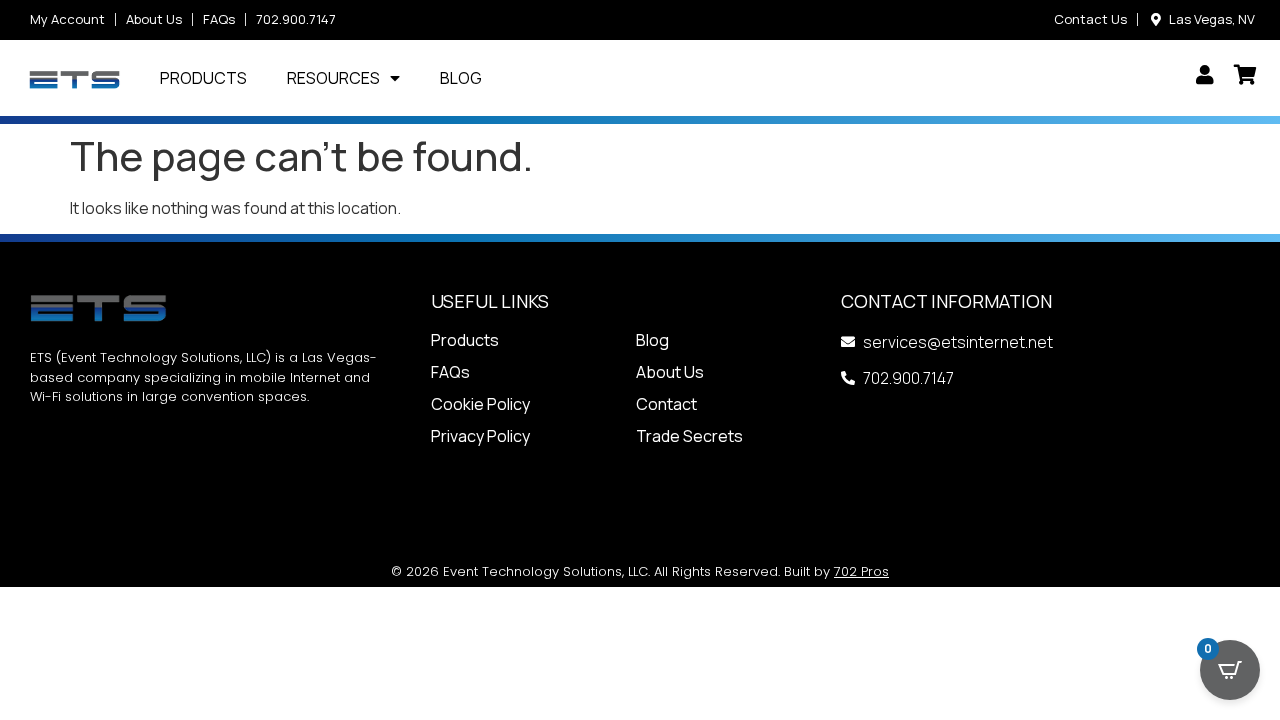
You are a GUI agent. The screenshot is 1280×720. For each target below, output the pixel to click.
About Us (670, 372)
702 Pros (861, 571)
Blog (461, 78)
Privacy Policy (480, 436)
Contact (666, 404)
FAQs (450, 372)
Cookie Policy (480, 404)
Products (203, 78)
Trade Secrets (689, 436)
